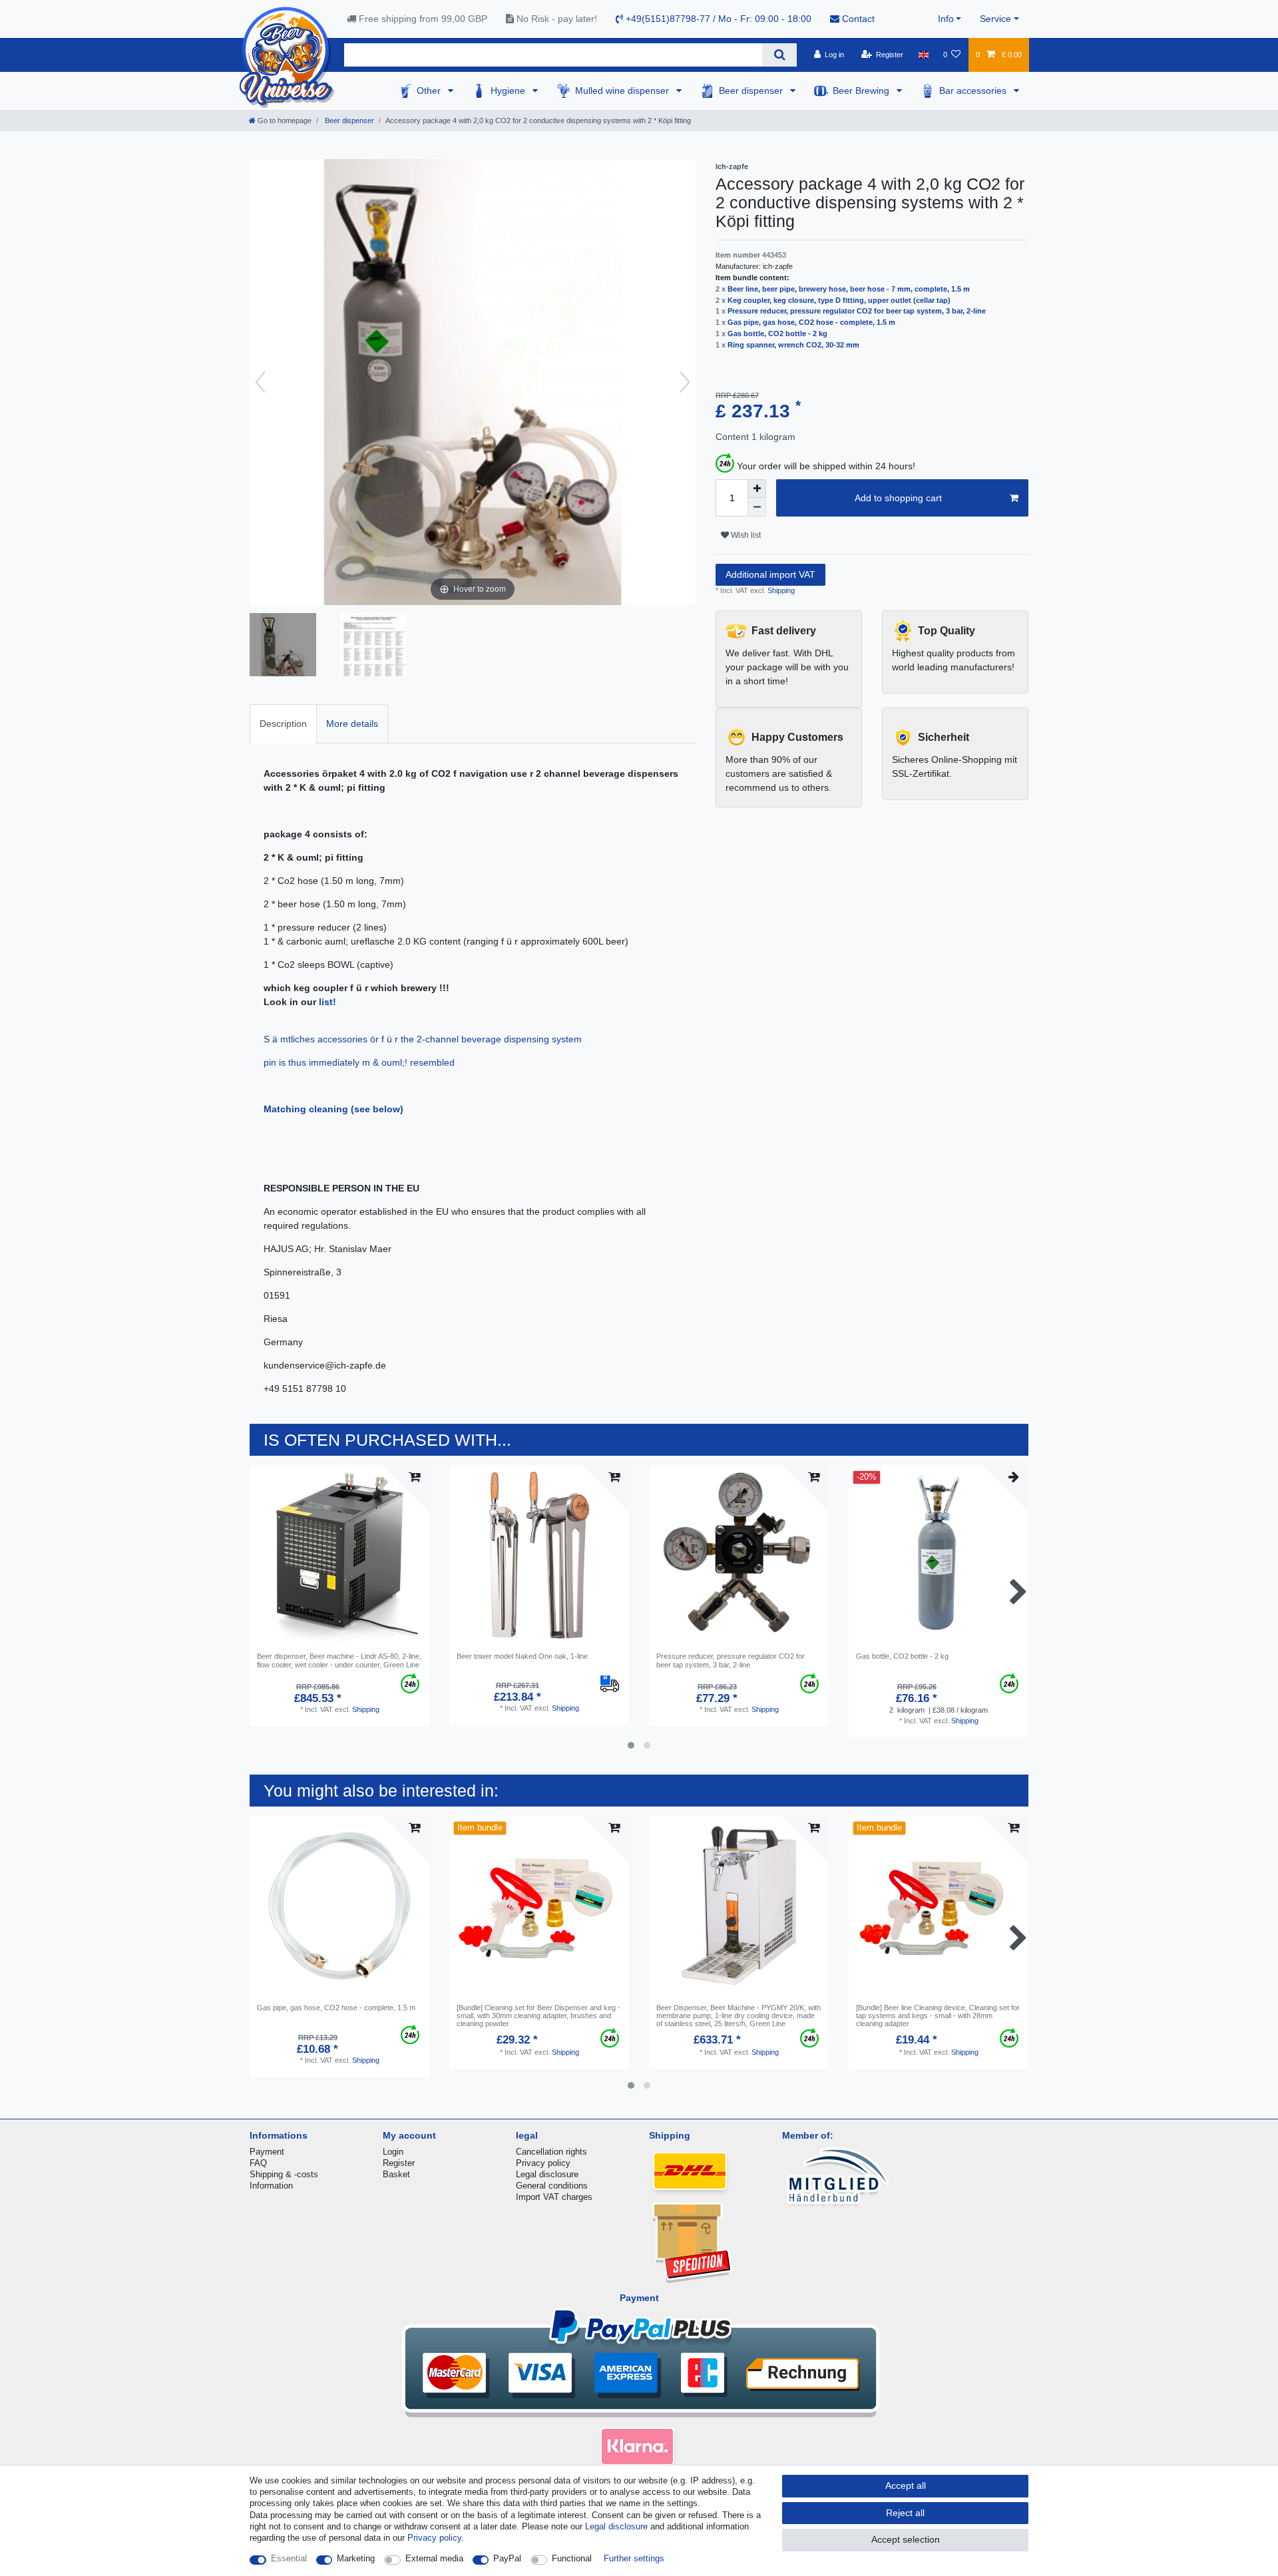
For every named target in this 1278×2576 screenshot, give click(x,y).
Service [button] (995, 19)
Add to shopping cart (898, 498)
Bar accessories (974, 91)
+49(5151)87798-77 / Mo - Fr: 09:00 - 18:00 (717, 19)
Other (430, 91)
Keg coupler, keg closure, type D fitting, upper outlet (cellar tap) (839, 300)
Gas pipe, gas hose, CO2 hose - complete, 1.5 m (811, 322)
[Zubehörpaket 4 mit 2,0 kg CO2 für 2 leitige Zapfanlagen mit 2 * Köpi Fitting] (283, 646)
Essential (289, 2558)
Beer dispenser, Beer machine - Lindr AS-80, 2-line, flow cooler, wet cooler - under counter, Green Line (339, 1660)
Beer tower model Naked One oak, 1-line (522, 1656)
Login (393, 2152)
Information (271, 2186)
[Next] (685, 382)
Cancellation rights (551, 2152)
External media (434, 2558)
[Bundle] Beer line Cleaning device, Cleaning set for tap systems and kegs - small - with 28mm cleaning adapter (938, 2016)
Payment (267, 2152)
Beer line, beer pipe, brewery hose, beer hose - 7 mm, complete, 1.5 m (849, 289)
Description (283, 724)
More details (352, 724)
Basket (396, 2174)
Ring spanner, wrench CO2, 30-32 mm (793, 345)
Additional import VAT (770, 574)
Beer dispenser (752, 91)
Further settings (634, 2558)
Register (399, 2163)
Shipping (780, 590)
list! (327, 1002)
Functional (572, 2558)
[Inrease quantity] (757, 489)
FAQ (258, 2163)
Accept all (906, 2485)
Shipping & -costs (284, 2174)
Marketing (356, 2558)
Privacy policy (543, 2163)
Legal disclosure (547, 2174)
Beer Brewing (862, 91)
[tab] (283, 724)
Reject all (905, 2513)
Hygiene (509, 91)
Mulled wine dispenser (623, 91)
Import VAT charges (554, 2197)
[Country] (923, 55)
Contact (857, 19)
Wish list (745, 535)
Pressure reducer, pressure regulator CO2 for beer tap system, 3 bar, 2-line (857, 311)
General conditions (552, 2186)
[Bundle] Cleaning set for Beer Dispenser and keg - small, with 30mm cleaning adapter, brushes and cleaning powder (538, 2016)
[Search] (779, 55)
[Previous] (260, 382)
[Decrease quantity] (757, 507)
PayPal (507, 2558)
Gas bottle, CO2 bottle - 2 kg (777, 333)
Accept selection (906, 2539)
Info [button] (946, 19)
